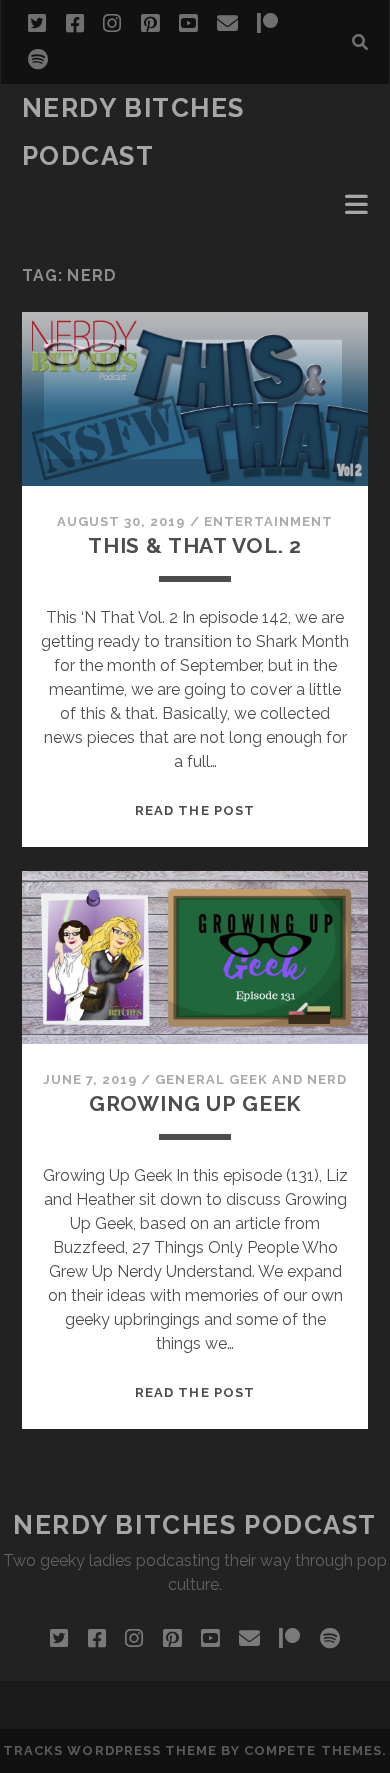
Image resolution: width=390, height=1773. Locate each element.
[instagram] (112, 24)
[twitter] (37, 24)
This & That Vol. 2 (195, 545)
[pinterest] (150, 24)
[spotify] (38, 60)
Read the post (195, 810)
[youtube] (188, 24)
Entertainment (269, 521)
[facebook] (75, 24)
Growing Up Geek (195, 1103)
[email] (227, 24)
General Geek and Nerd (251, 1079)
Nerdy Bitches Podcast (195, 1525)
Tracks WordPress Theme (110, 1750)
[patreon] (267, 24)
